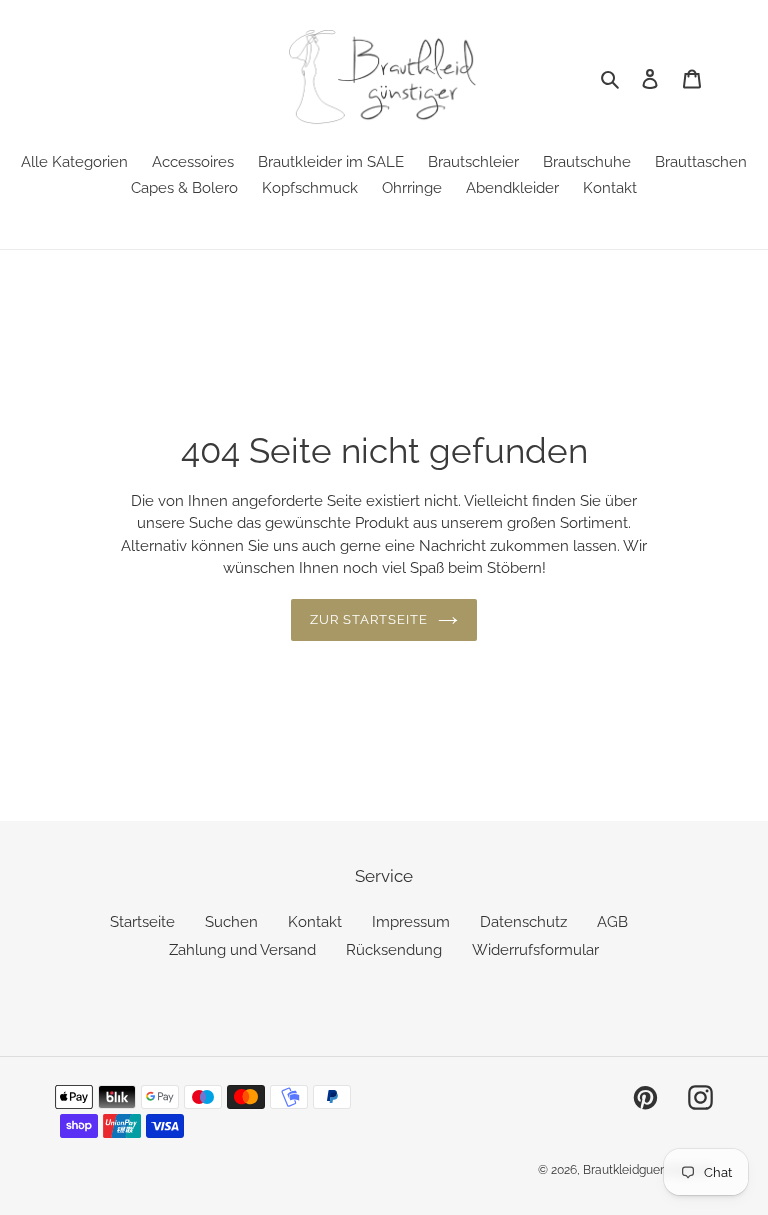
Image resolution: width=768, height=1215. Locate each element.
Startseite (142, 922)
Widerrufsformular (535, 950)
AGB (612, 922)
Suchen (231, 922)
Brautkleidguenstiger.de (648, 1170)
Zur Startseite (369, 619)
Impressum (411, 922)
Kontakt (315, 922)
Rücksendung (394, 950)
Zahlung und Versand (242, 950)
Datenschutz (523, 922)
